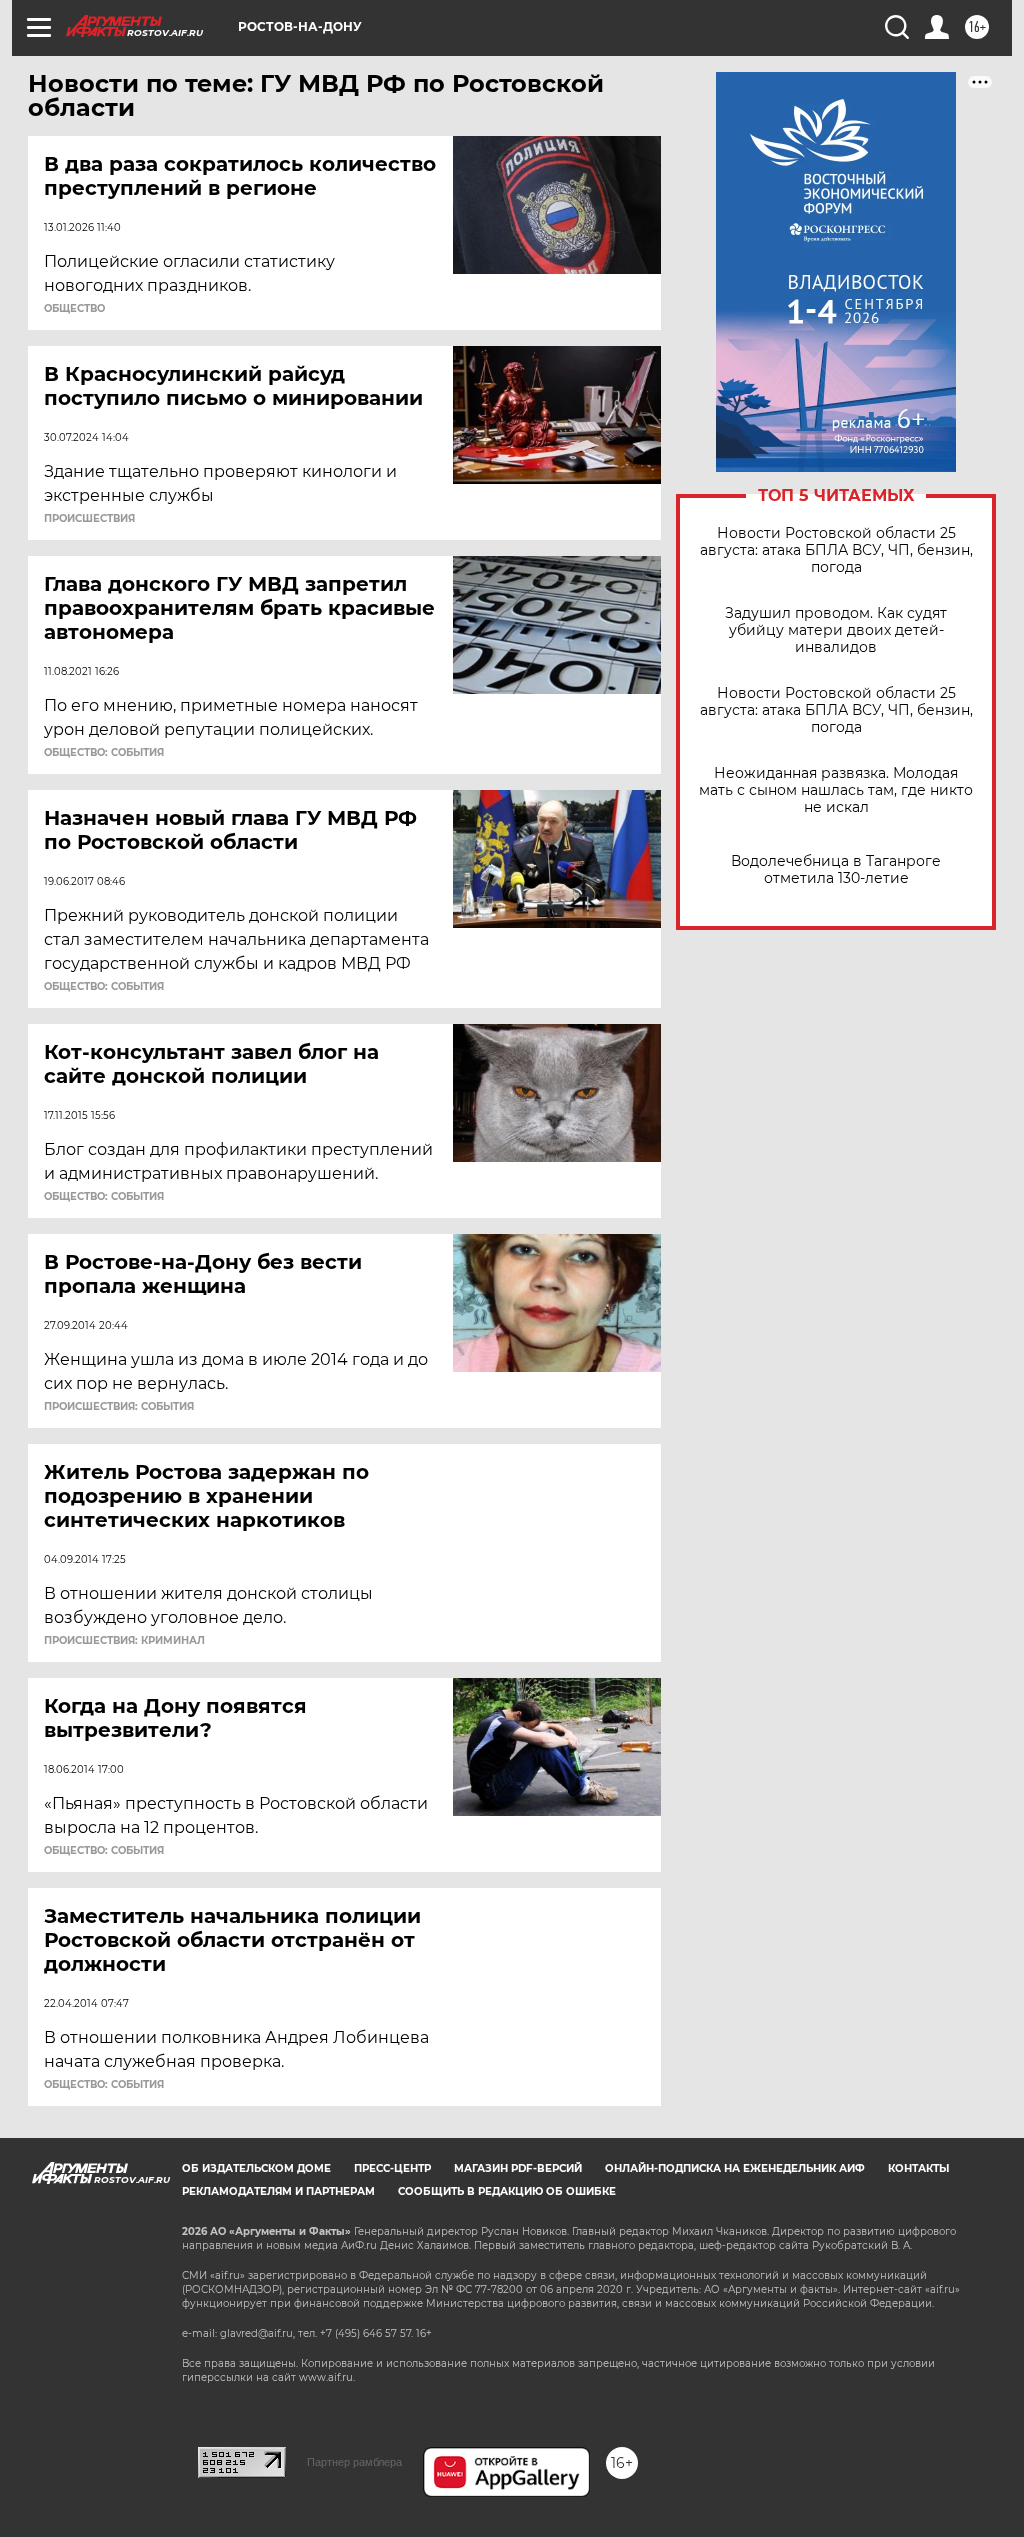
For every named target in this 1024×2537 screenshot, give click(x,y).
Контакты (918, 2168)
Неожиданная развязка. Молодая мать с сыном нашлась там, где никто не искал (836, 790)
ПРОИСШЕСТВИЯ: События (119, 1407)
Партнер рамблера (354, 2462)
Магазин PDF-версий (518, 2168)
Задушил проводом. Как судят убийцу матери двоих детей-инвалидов (836, 630)
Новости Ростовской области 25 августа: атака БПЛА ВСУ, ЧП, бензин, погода (836, 550)
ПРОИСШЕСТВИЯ (89, 519)
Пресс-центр (392, 2168)
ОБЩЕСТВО (74, 309)
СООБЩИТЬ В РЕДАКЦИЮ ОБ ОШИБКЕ (507, 2191)
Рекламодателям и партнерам (278, 2191)
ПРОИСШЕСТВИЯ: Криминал (124, 1641)
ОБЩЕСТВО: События (104, 753)
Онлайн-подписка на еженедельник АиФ (735, 2168)
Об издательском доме (256, 2168)
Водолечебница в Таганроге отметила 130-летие (836, 870)
